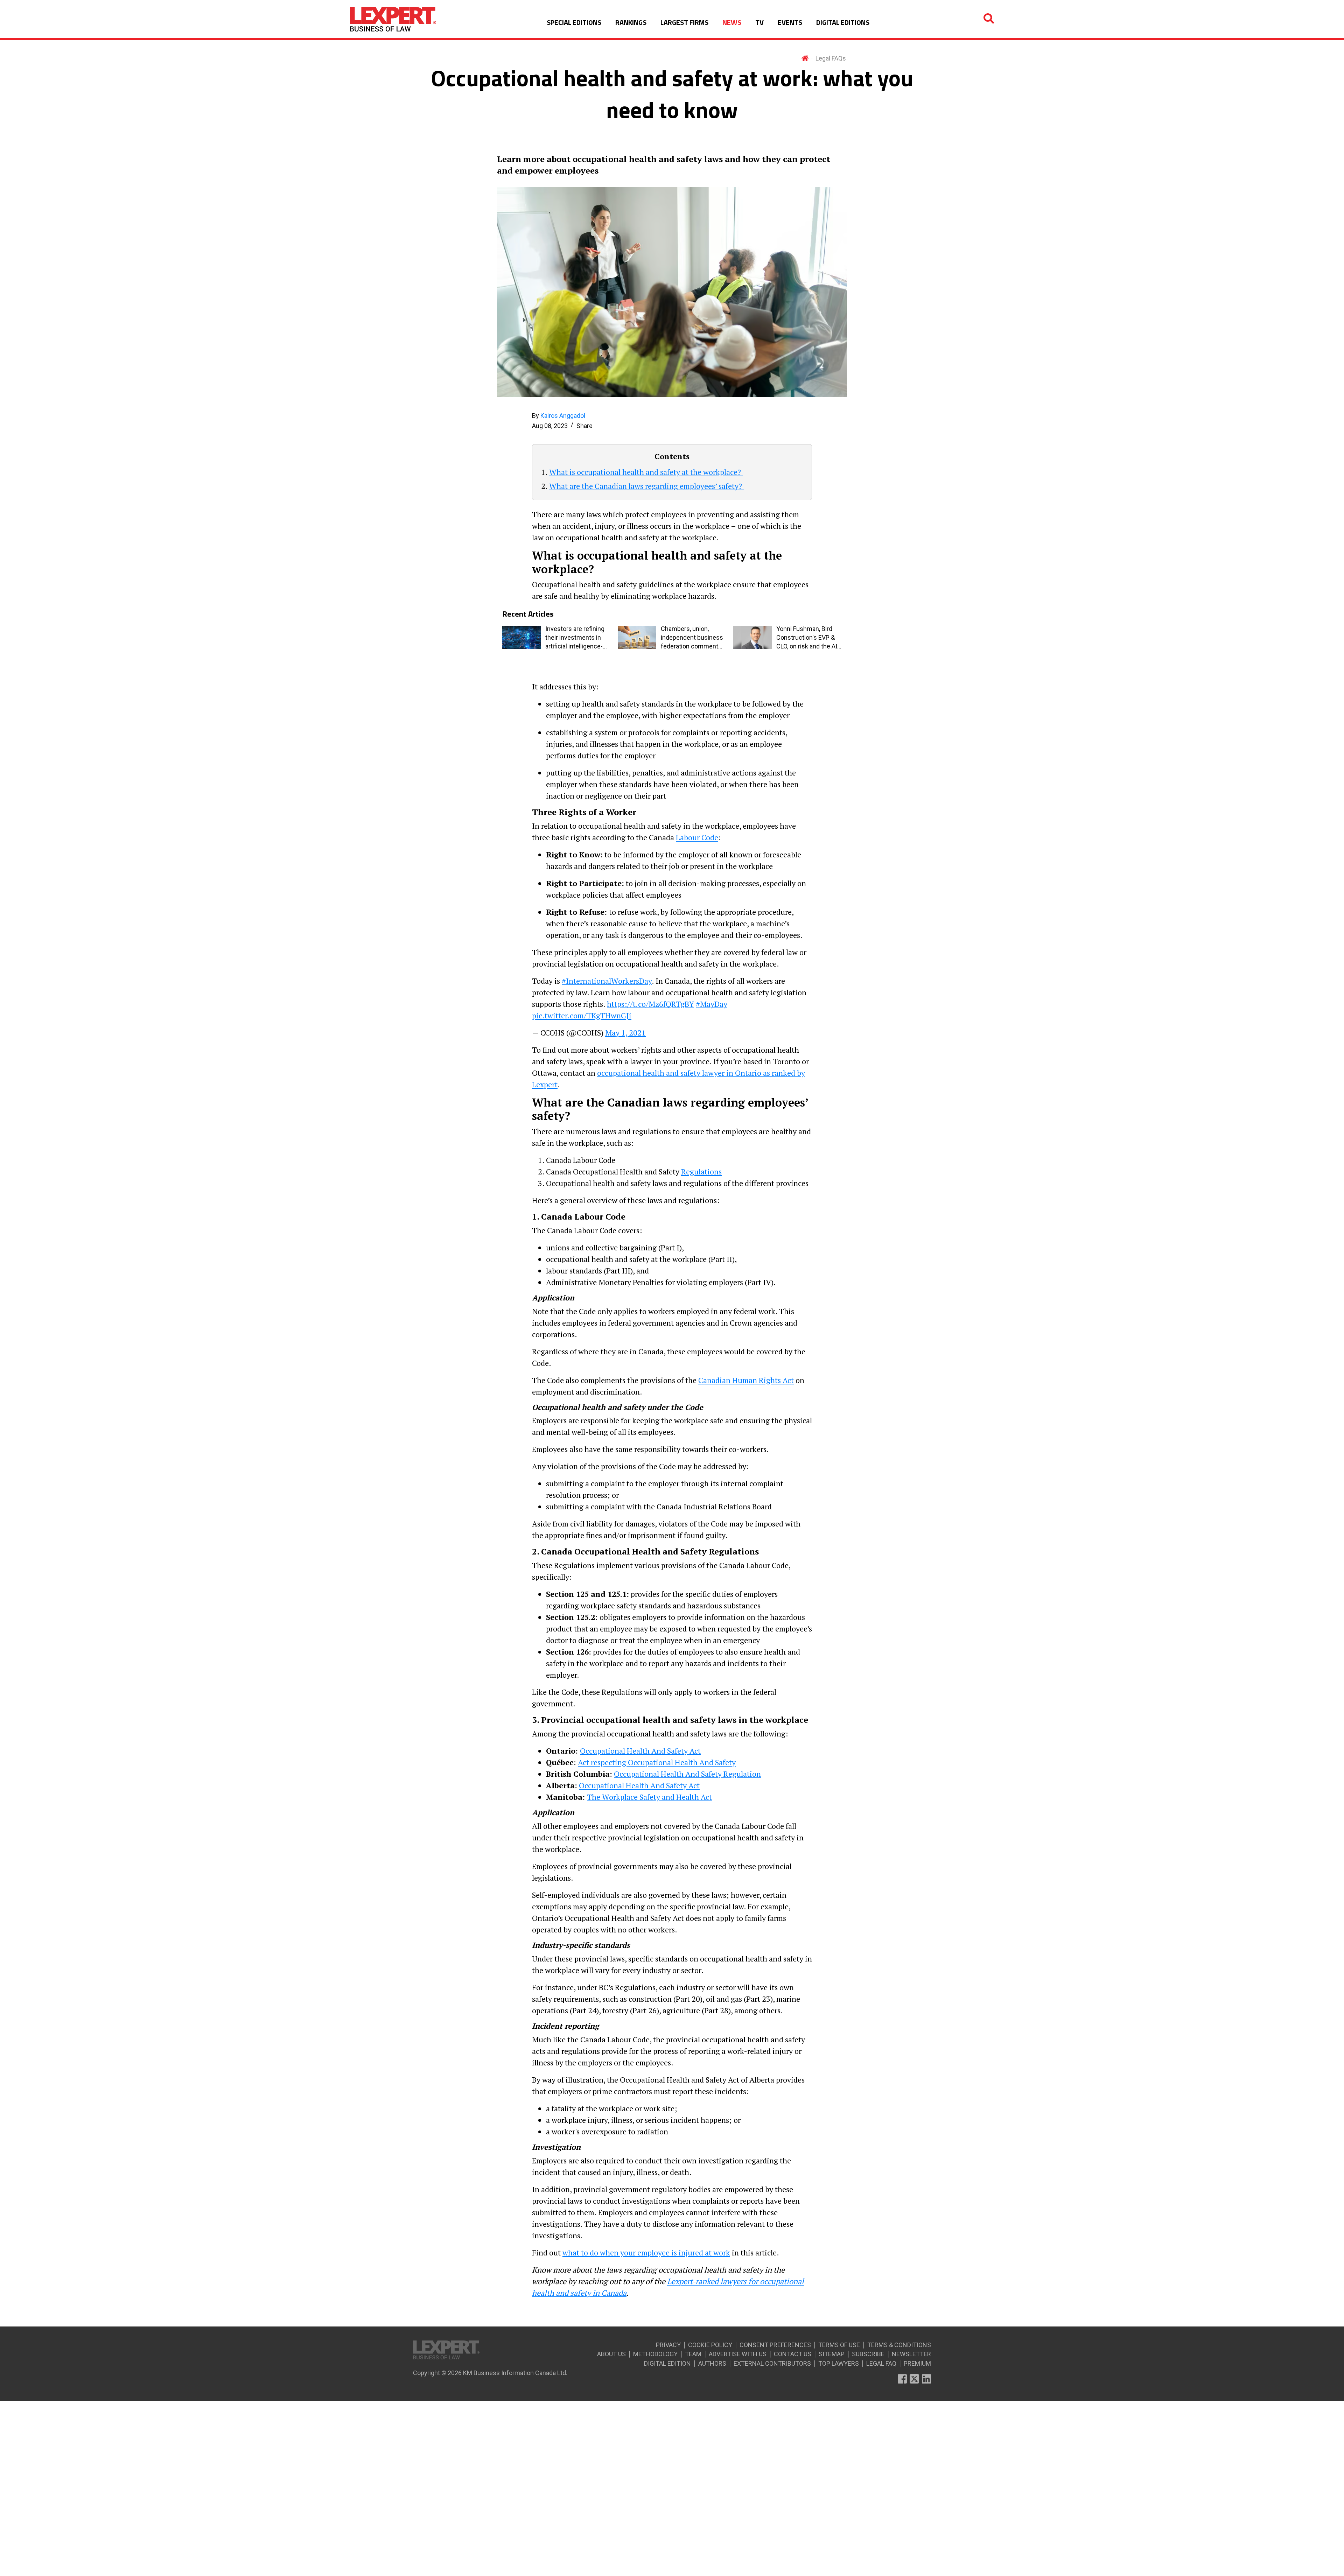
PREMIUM (917, 2363)
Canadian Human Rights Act (746, 1380)
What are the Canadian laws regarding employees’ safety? (646, 486)
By (559, 416)
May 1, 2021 (625, 1033)
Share (584, 426)
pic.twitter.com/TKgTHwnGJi (582, 1015)
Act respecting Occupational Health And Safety (657, 1762)
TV (759, 22)
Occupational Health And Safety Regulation (687, 1774)
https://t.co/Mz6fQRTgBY (650, 1004)
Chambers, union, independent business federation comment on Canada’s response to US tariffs (692, 638)
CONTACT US (793, 2354)
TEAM (693, 2354)
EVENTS (790, 22)
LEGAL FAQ (881, 2363)
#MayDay (712, 1004)
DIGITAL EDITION (667, 2363)
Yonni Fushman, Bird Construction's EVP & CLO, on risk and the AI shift (807, 638)
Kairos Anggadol (563, 416)
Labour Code (697, 837)
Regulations (701, 1171)
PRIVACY (668, 2345)
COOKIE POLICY (710, 2345)
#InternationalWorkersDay (607, 981)
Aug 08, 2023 (550, 426)
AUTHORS (712, 2363)
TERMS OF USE (839, 2345)
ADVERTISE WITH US (738, 2354)
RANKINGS (631, 22)
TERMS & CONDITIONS (899, 2345)
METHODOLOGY (655, 2354)
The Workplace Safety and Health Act (649, 1797)
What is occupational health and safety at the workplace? (646, 472)
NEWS (732, 22)
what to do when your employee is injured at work (646, 2252)
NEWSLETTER (911, 2354)
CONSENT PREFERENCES (775, 2345)
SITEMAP (832, 2354)
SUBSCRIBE (868, 2354)
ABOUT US (611, 2354)
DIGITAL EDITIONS (843, 22)
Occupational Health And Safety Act (640, 1751)
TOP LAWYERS (839, 2363)
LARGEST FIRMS (684, 22)
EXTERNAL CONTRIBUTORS (772, 2363)
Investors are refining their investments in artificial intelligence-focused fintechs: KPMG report (575, 638)
